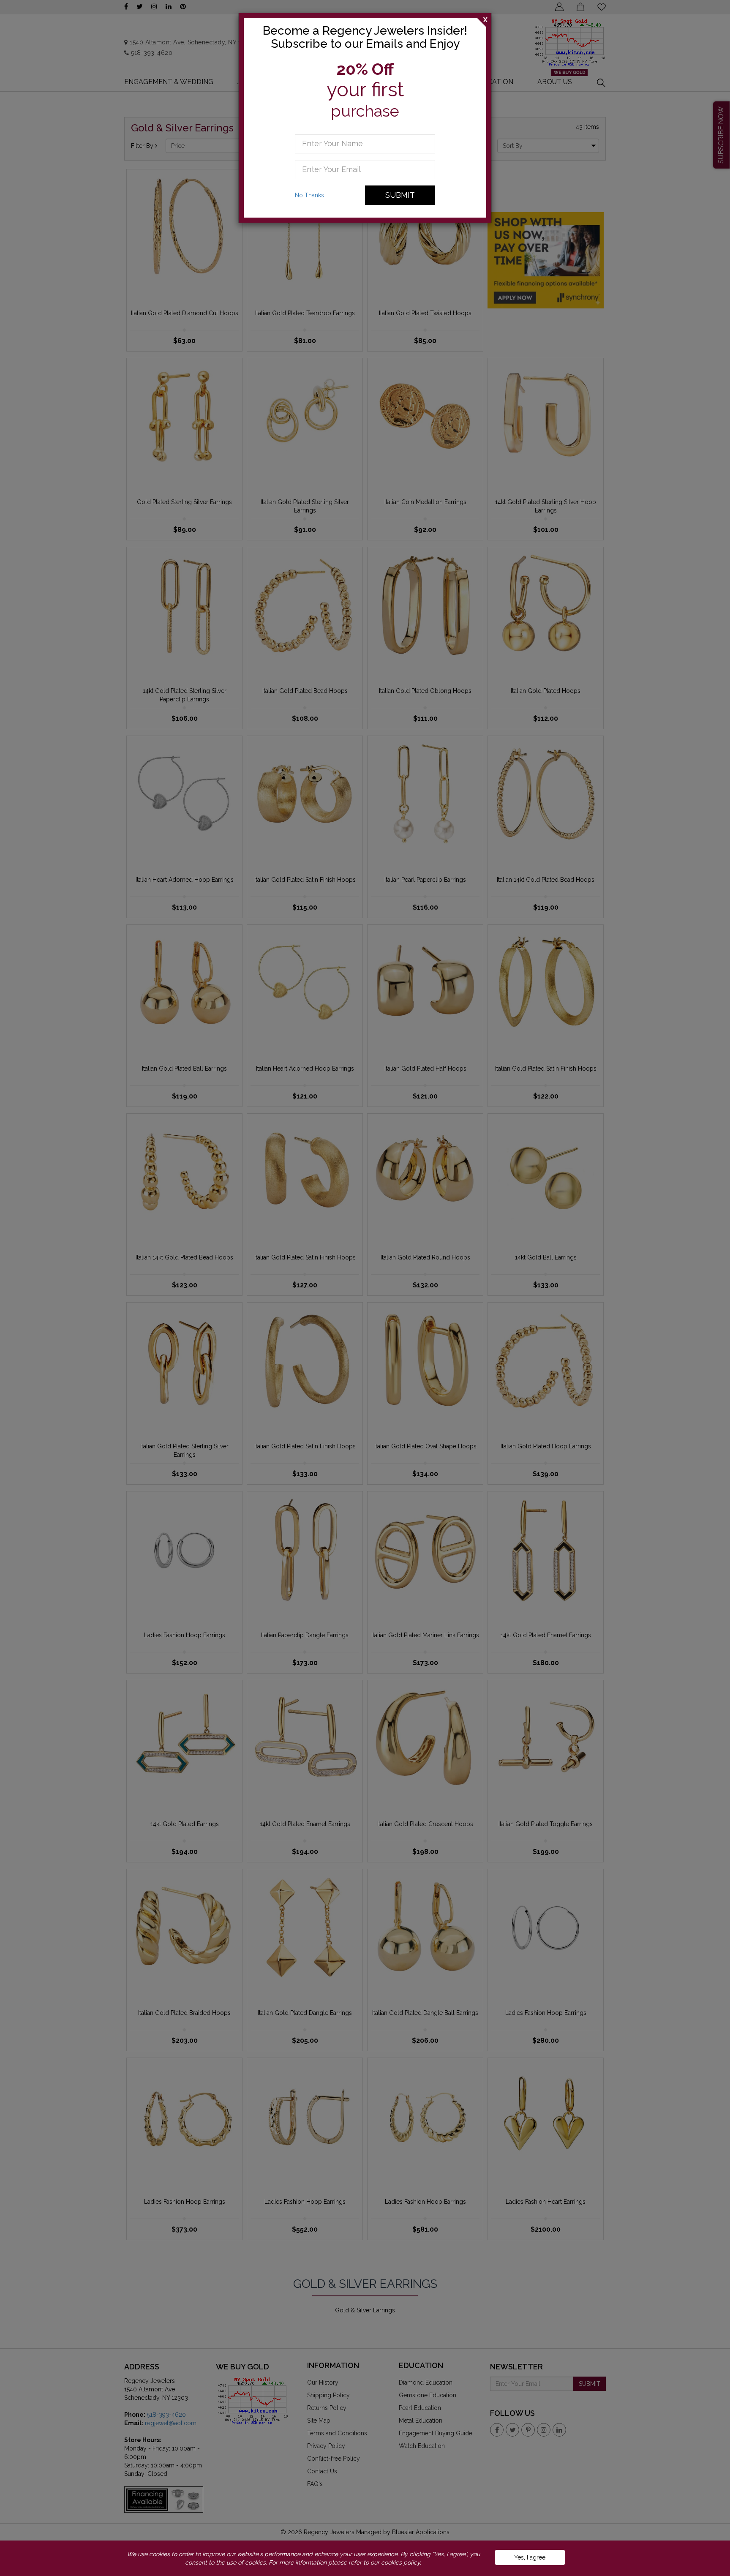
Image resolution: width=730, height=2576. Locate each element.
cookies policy (400, 2562)
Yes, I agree (530, 2557)
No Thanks (309, 195)
